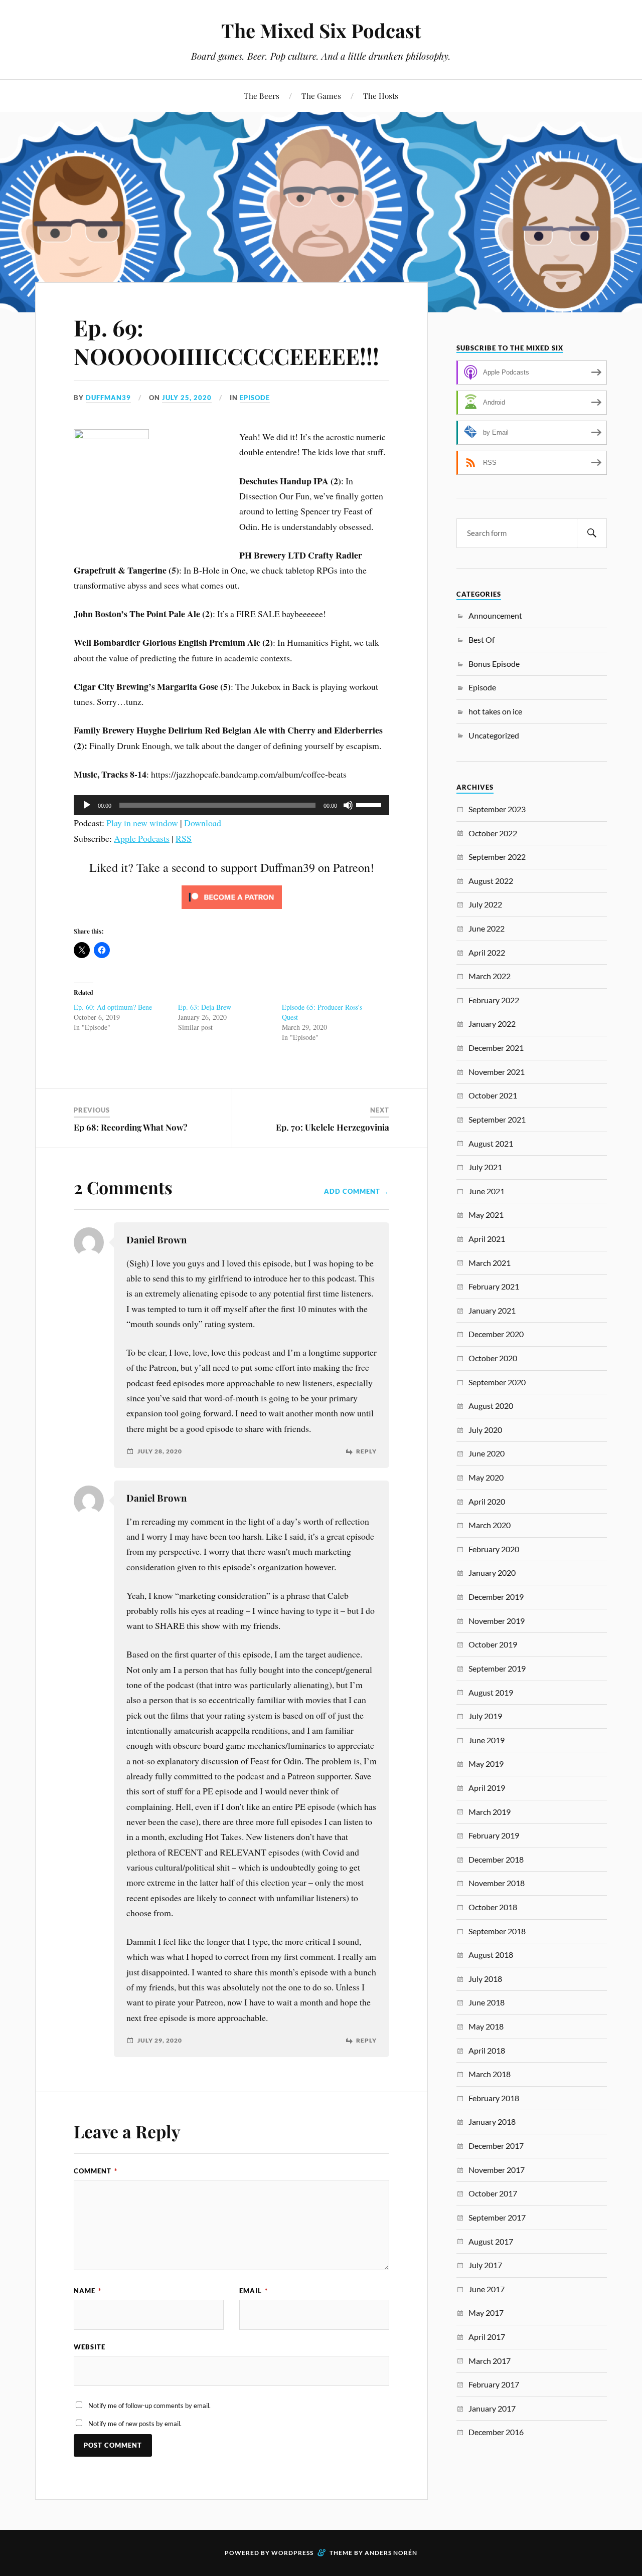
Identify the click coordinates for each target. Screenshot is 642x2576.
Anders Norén (391, 2553)
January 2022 (492, 1024)
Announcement (495, 615)
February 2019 (494, 1835)
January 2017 (492, 2408)
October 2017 (493, 2193)
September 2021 (497, 1119)
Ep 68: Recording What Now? (131, 1127)
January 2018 (492, 2122)
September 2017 (497, 2217)
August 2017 (491, 2241)
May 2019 (486, 1764)
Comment (96, 2171)
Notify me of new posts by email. (135, 2424)
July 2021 (485, 1167)
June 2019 (487, 1740)
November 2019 (497, 1621)
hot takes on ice (495, 711)
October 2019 (493, 1644)
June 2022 (487, 928)
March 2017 (490, 2361)
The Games (321, 96)
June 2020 (487, 1453)
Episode (255, 398)
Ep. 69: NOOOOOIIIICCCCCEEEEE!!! (226, 341)
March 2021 (490, 1263)
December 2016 (496, 2432)
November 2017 (497, 2170)
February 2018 (494, 2098)
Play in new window (142, 823)
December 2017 (496, 2146)
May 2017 (486, 2313)
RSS (184, 838)
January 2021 (492, 1310)
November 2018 (497, 1883)
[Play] (87, 805)
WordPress (292, 2553)
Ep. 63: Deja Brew (205, 1007)
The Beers (262, 96)
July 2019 (485, 1716)
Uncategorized (494, 735)
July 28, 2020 (160, 1451)
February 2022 (494, 1000)
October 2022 (493, 833)
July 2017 (485, 2265)
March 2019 (490, 1812)
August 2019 (491, 1692)
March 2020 (490, 1525)
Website (90, 2347)
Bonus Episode (494, 664)
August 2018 (491, 1955)
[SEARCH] (592, 533)
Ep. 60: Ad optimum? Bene (113, 1007)
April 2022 (487, 952)
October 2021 (493, 1095)
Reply (366, 1451)
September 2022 (497, 857)
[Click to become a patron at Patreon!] (232, 910)
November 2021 (497, 1072)
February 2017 (494, 2384)
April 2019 (487, 1788)
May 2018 (486, 2026)
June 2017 (487, 2289)
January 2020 (492, 1573)
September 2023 (497, 809)
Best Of (481, 639)
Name (88, 2291)
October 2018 (493, 1907)
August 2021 (491, 1143)
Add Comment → (357, 1191)
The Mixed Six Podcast (321, 30)
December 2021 (496, 1048)
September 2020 (497, 1382)
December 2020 (496, 1334)
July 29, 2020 (160, 2041)
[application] (231, 805)
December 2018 (496, 1859)
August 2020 (491, 1406)
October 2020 (493, 1358)
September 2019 (497, 1668)
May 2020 (486, 1477)
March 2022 (490, 976)
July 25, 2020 (187, 398)
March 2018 (490, 2074)
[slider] (370, 804)
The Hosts (381, 96)
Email (254, 2291)
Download (203, 823)
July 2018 (485, 1979)
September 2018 (497, 1931)
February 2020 (494, 1549)
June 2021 (487, 1191)
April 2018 (487, 2050)
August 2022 (491, 881)
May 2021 (486, 1215)
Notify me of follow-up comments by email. (149, 2406)
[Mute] (348, 805)
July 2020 (485, 1430)
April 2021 (487, 1239)
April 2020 (487, 1501)
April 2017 (487, 2337)
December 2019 (496, 1597)
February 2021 (494, 1286)
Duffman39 (108, 398)
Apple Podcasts (142, 838)
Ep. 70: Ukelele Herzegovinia (333, 1127)
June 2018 (487, 2002)
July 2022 (485, 904)
